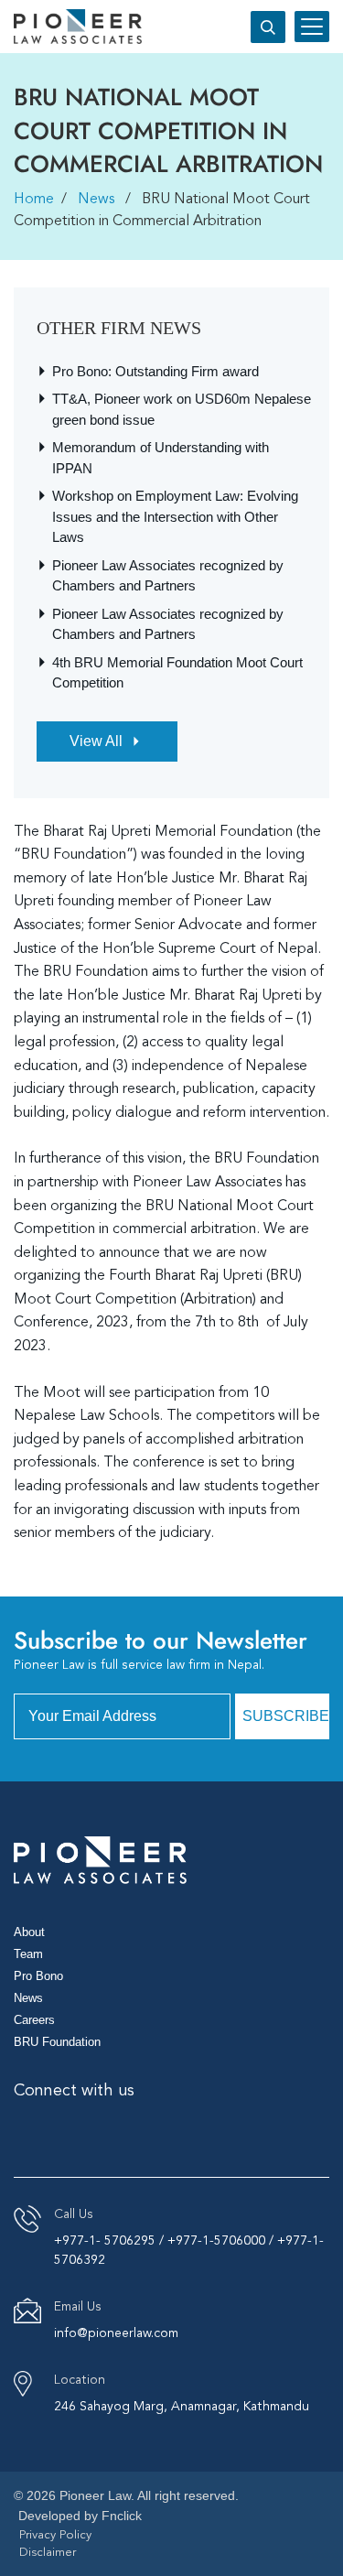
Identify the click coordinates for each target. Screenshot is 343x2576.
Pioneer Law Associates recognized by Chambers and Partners (168, 576)
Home (34, 200)
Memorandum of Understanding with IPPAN (161, 458)
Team (28, 1954)
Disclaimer (48, 2553)
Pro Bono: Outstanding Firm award (155, 371)
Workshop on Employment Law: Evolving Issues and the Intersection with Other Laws (175, 516)
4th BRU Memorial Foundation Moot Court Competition (177, 673)
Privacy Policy (55, 2535)
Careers (34, 2020)
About (29, 1932)
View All (96, 741)
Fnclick (122, 2516)
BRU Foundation (57, 2042)
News (96, 200)
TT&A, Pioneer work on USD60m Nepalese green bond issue (182, 409)
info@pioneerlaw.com (116, 2333)
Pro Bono (38, 1976)
